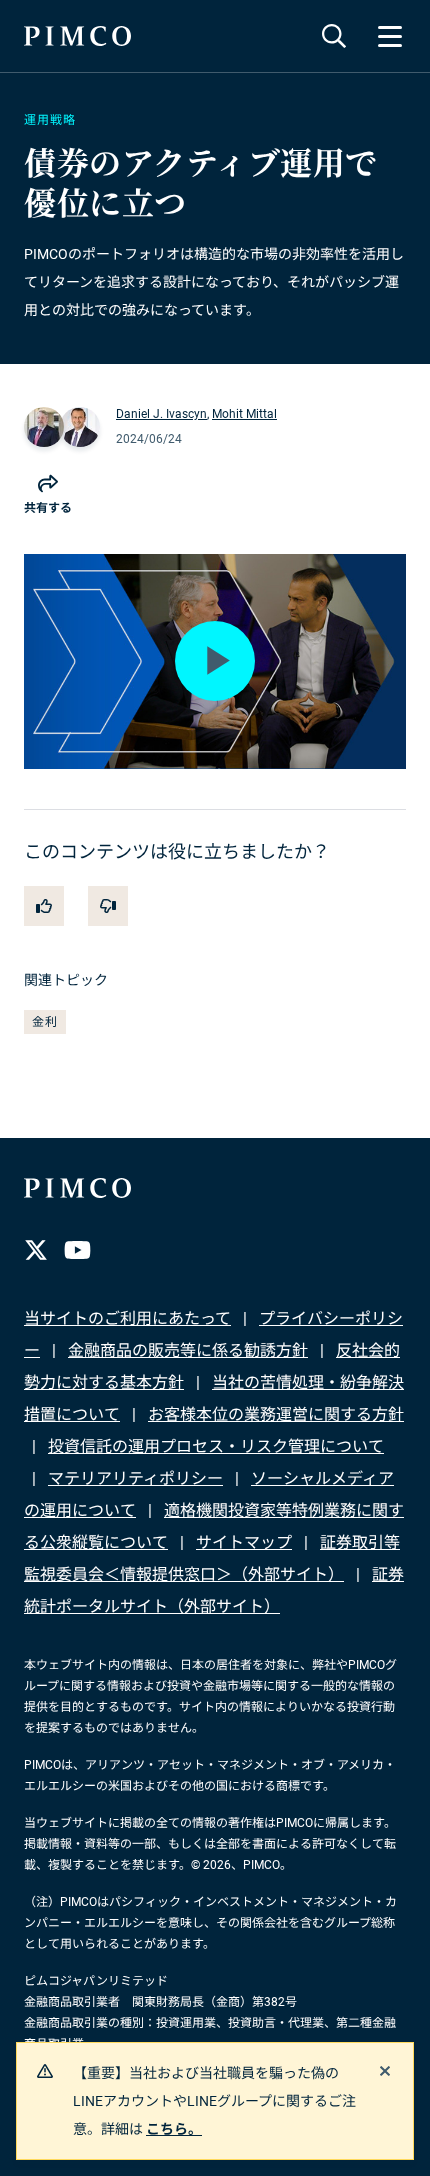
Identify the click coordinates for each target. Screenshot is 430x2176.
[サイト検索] (334, 36)
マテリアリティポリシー (135, 1478)
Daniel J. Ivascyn (161, 414)
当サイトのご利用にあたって (127, 1318)
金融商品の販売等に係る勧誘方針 (188, 1350)
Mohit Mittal (244, 414)
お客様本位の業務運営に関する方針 (276, 1414)
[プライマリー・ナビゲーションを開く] (390, 36)
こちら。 (174, 2129)
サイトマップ (244, 1542)
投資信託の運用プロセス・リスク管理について (216, 1446)
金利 (45, 1022)
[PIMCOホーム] (77, 36)
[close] (385, 2071)
